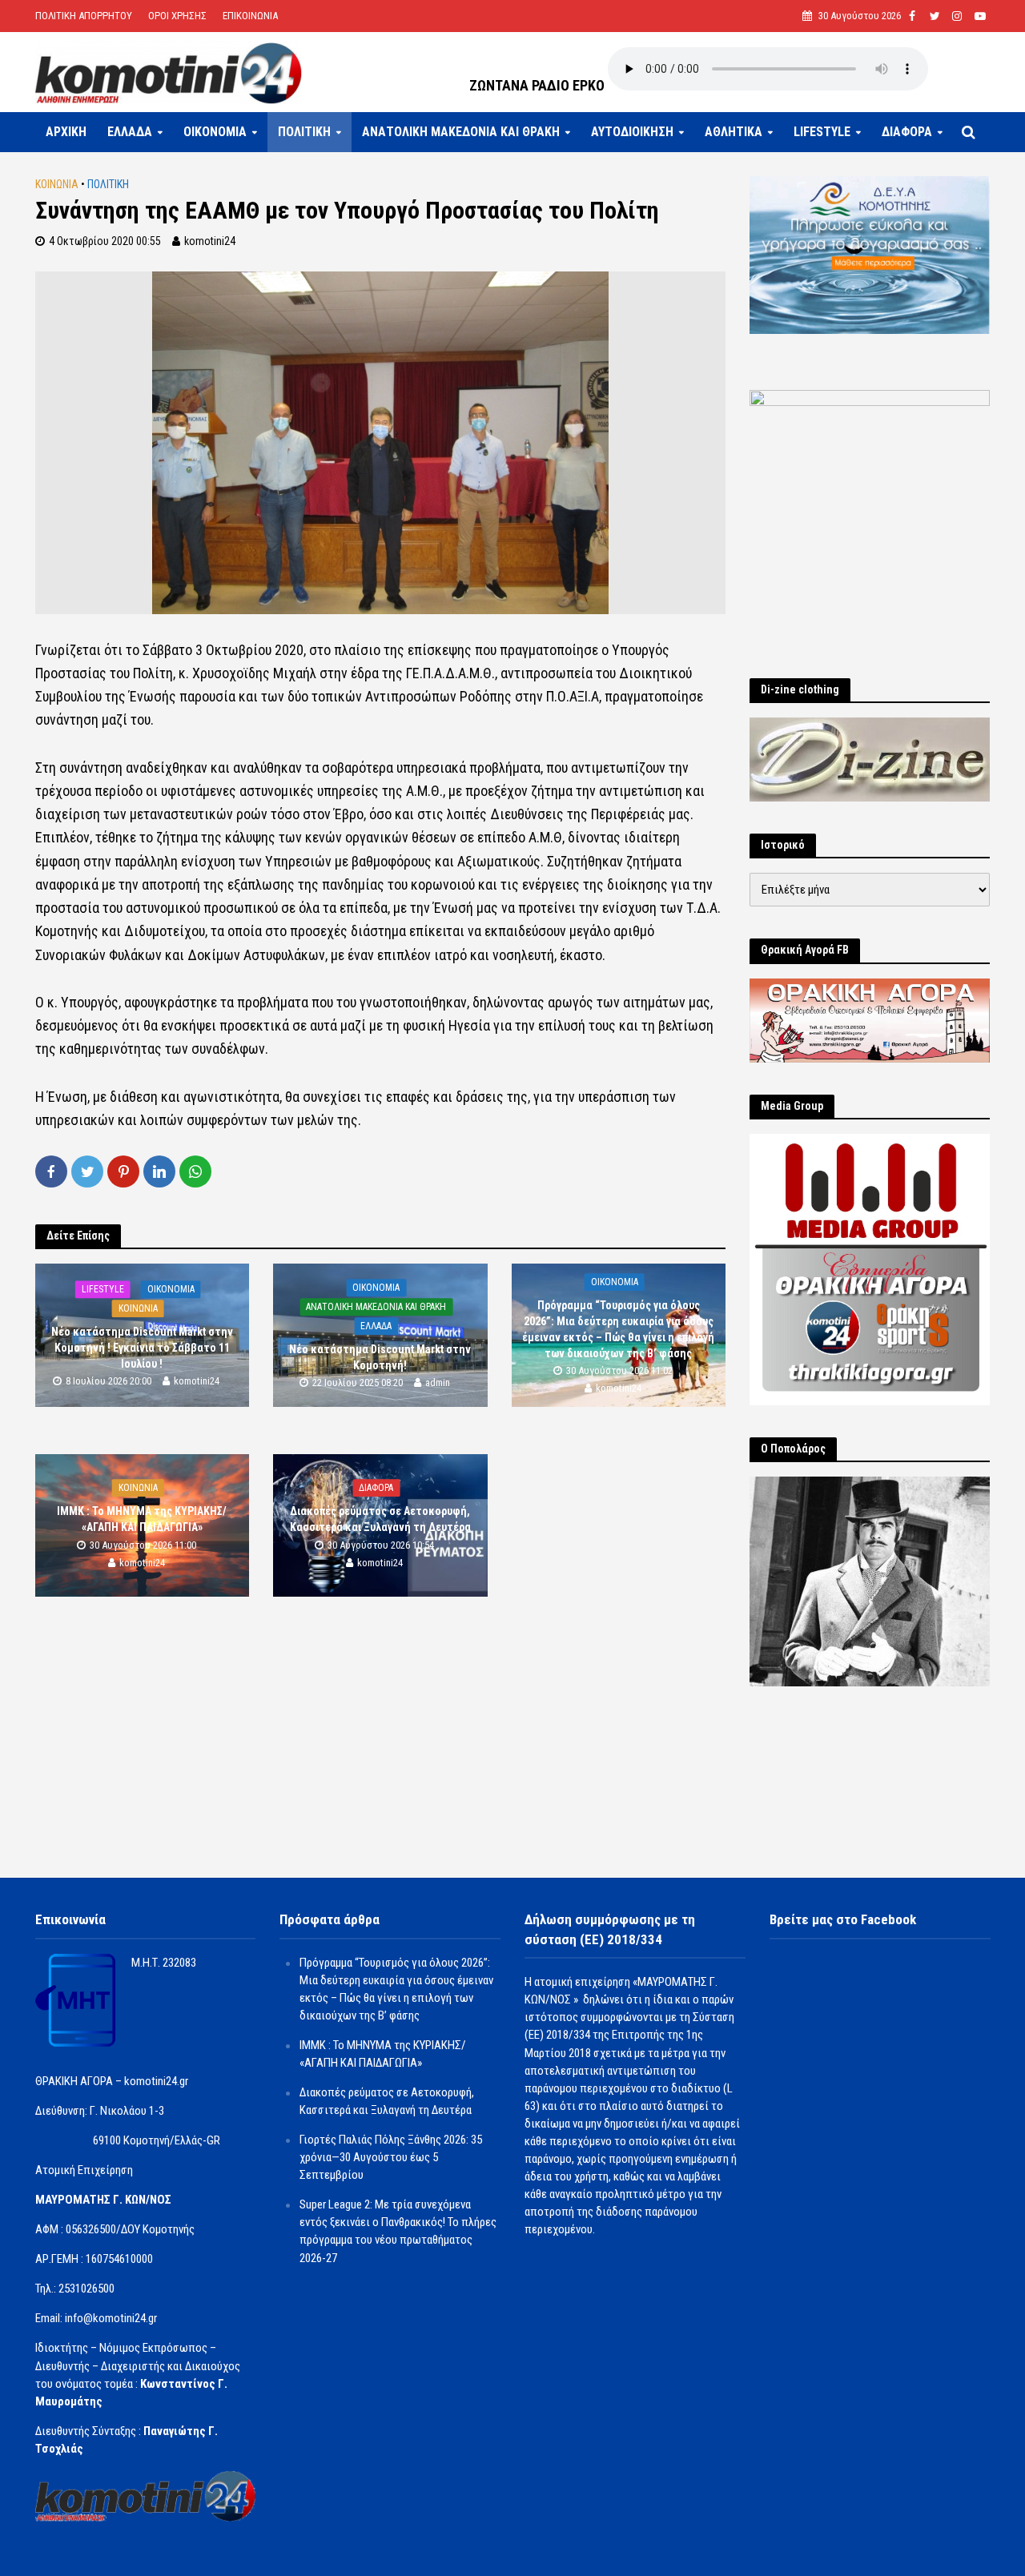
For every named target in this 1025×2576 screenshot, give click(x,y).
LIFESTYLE (822, 132)
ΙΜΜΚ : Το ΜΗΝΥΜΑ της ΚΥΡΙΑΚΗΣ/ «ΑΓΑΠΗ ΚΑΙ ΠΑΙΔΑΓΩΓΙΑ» (142, 1520)
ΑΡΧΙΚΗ (66, 132)
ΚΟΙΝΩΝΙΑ (57, 184)
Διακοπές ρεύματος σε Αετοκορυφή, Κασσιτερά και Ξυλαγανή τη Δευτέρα (380, 1520)
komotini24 (210, 241)
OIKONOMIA (215, 132)
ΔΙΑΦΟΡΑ (907, 132)
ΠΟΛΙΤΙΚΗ (304, 132)
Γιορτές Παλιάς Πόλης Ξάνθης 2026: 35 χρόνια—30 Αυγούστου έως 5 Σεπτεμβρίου (391, 2157)
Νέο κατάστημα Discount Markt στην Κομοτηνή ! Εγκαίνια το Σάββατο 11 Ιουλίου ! (142, 1348)
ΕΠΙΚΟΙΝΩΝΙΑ (250, 16)
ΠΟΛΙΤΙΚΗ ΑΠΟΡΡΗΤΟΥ (84, 16)
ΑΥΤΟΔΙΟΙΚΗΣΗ (632, 132)
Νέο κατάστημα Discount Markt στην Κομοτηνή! (380, 1357)
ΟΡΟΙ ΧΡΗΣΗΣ (177, 16)
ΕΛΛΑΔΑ (130, 132)
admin (438, 1383)
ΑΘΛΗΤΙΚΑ (734, 132)
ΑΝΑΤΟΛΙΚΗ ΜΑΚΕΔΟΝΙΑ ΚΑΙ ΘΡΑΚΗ (461, 132)
